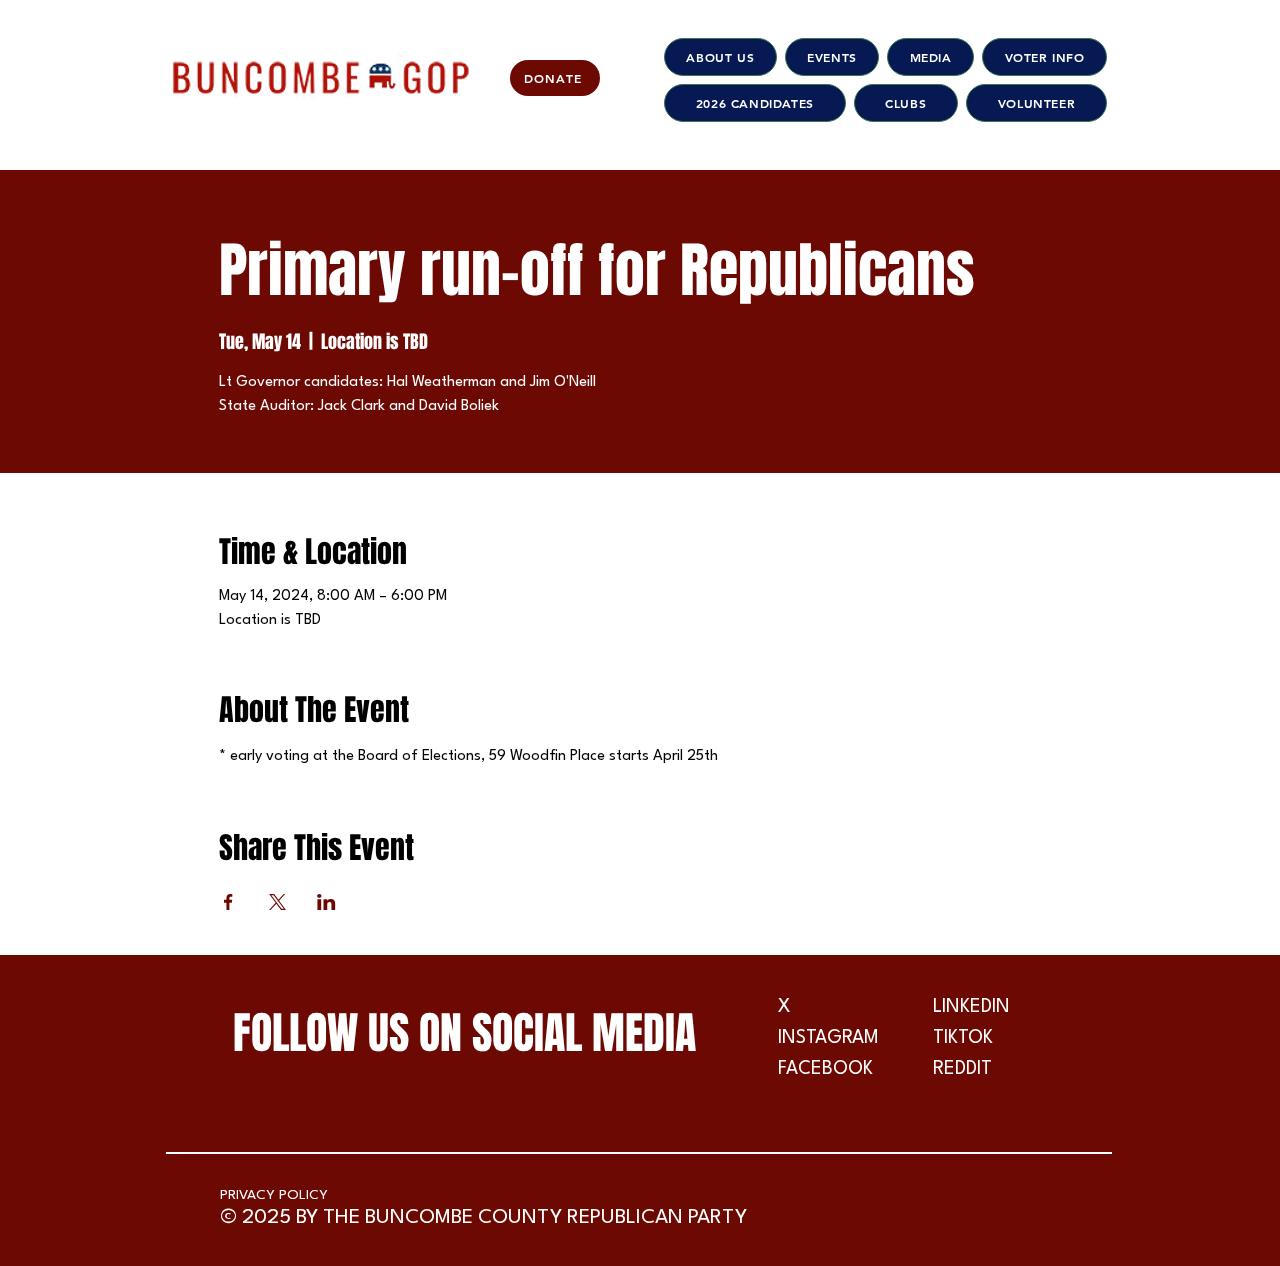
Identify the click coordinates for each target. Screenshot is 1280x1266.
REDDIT (962, 1069)
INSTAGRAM (828, 1038)
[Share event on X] (277, 902)
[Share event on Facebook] (228, 902)
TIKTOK (963, 1038)
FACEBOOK (825, 1069)
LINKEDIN (971, 1007)
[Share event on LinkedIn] (326, 902)
